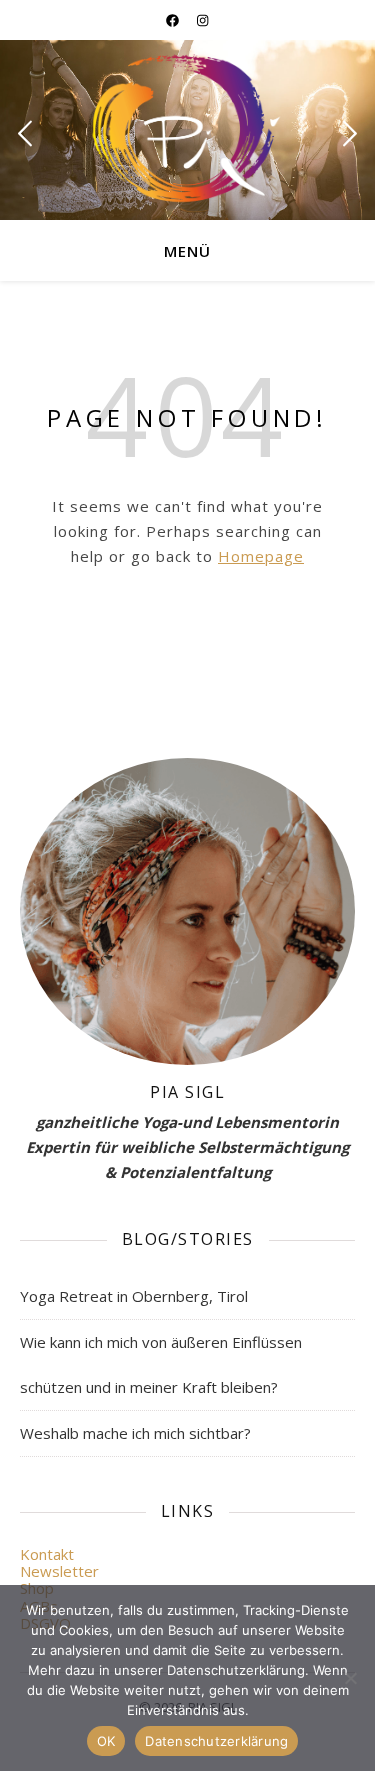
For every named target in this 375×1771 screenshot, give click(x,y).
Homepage (261, 556)
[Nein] (350, 1678)
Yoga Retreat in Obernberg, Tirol (134, 1296)
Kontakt (47, 1554)
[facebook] (174, 20)
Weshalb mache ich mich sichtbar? (135, 1433)
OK (106, 1741)
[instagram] (202, 20)
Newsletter (59, 1571)
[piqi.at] (188, 128)
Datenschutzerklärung (216, 1741)
